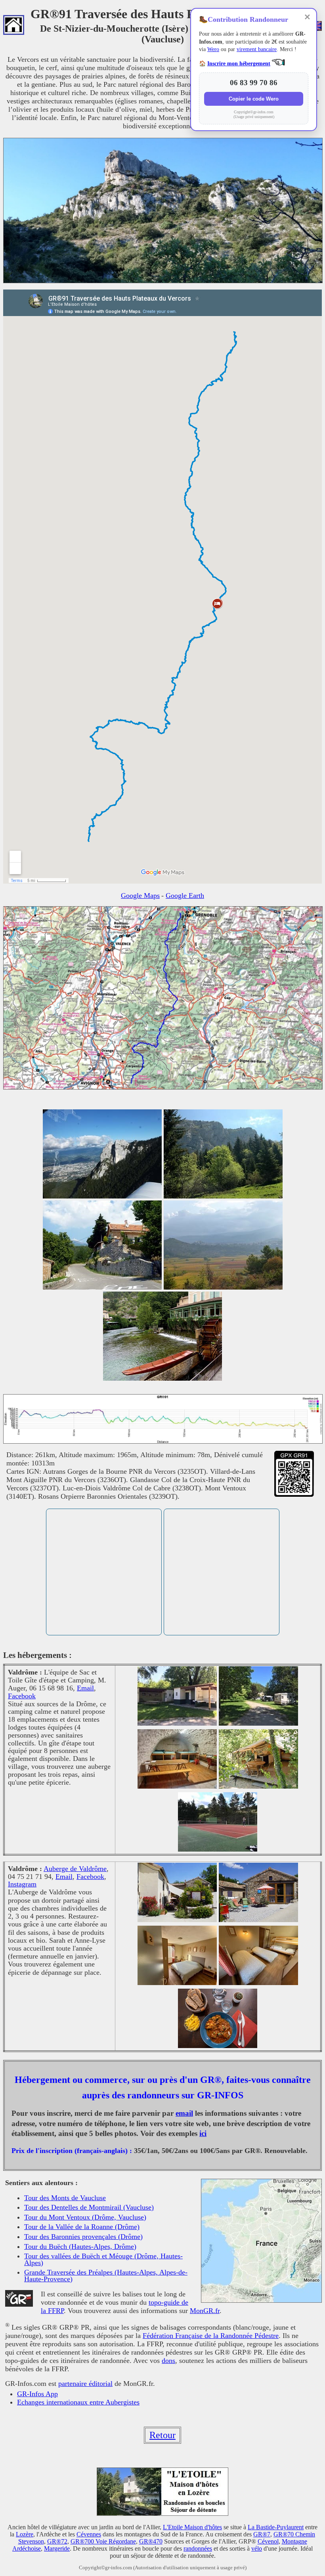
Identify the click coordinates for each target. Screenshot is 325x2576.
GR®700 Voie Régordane (103, 2541)
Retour (162, 2435)
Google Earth (185, 896)
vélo (257, 2548)
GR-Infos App (37, 2394)
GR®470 (151, 2541)
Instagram (22, 1884)
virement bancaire (257, 49)
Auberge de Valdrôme (75, 1869)
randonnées (198, 2548)
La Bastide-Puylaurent (276, 2527)
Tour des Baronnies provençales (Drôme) (83, 2237)
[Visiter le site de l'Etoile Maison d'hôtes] (162, 2514)
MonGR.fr (205, 2311)
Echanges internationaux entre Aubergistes (78, 2402)
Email (85, 1688)
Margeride (57, 2548)
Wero (213, 49)
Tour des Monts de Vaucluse (65, 2198)
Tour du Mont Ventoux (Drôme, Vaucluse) (85, 2217)
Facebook (22, 1696)
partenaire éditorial (85, 2384)
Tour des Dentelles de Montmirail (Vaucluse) (89, 2207)
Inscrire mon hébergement (239, 64)
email (184, 2113)
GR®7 (262, 2534)
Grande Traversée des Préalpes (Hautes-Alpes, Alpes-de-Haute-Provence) (106, 2276)
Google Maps (140, 896)
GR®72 (57, 2541)
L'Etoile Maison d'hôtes (192, 2527)
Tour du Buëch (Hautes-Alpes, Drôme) (80, 2246)
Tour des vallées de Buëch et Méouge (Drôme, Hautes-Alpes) (103, 2259)
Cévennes (89, 2534)
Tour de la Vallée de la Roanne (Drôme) (82, 2227)
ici (203, 2133)
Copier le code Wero (254, 99)
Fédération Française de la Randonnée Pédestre (211, 2336)
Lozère (25, 2534)
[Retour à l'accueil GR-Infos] (14, 26)
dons (168, 2361)
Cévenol (268, 2541)
